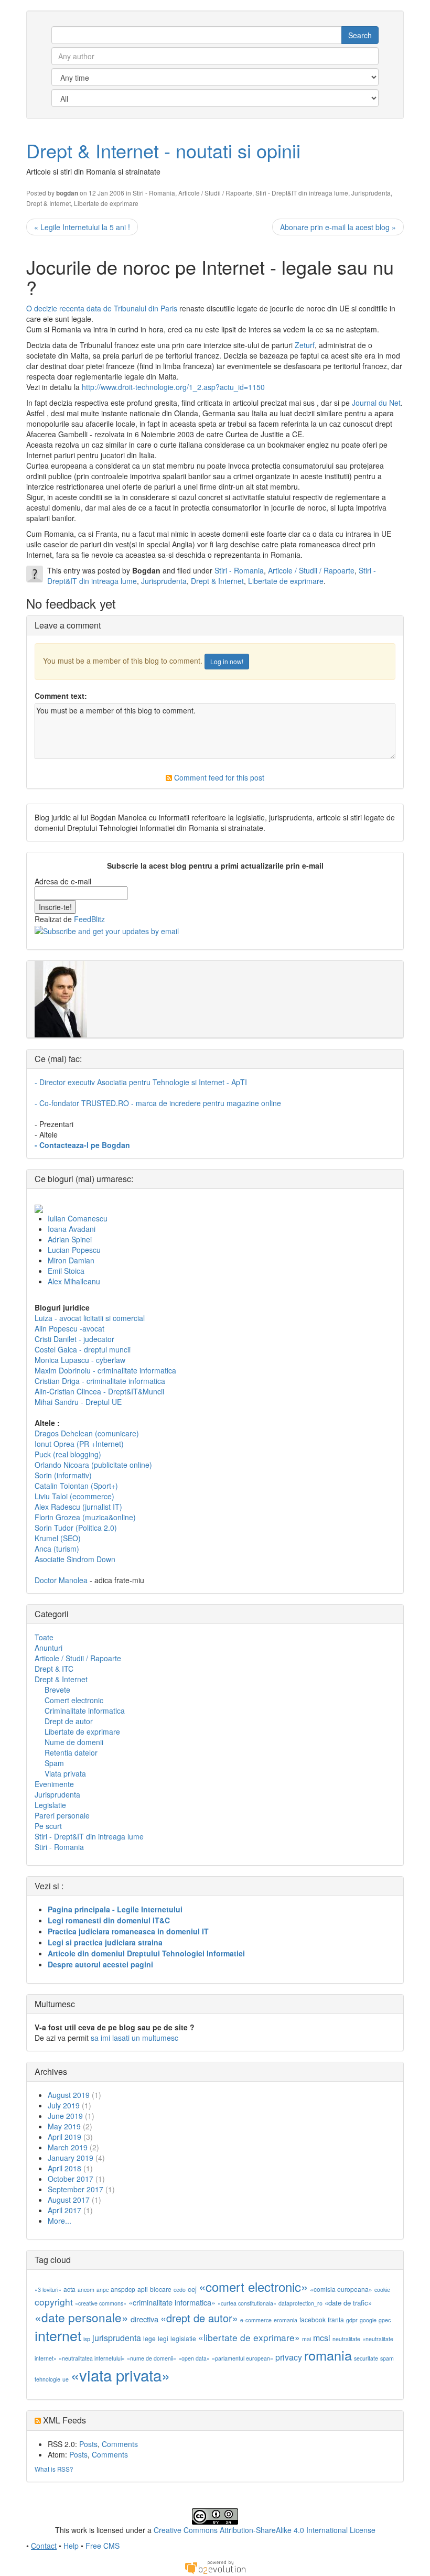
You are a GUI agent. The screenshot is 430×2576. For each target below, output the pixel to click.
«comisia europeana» (341, 2289)
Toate (44, 1637)
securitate (366, 2358)
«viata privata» (120, 2375)
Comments (120, 2444)
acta (69, 2289)
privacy (289, 2357)
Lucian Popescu (74, 1250)
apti (143, 2289)
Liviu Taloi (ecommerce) (74, 1496)
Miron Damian (71, 1260)
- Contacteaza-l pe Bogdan (82, 1145)
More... (60, 2221)
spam (387, 2358)
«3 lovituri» (48, 2290)
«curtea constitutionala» (247, 2303)
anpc (103, 2290)
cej (192, 2289)
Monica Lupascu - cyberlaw (80, 1360)
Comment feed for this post (218, 777)
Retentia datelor (71, 1752)
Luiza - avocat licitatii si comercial (90, 1318)
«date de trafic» (348, 2303)
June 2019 (65, 2116)
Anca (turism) (57, 1549)
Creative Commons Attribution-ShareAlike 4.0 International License (265, 2530)
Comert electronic (74, 1700)
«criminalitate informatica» (172, 2302)
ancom (86, 2290)
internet (58, 2335)
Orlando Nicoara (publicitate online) (93, 1465)
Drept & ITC (54, 1669)
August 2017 (69, 2200)
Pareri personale (62, 1815)
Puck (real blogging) (68, 1454)
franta (336, 2319)
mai (307, 2339)
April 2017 (64, 2210)
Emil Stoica (66, 1271)
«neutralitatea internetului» (92, 2358)
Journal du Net (376, 403)
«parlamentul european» (243, 2358)
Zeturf (305, 345)
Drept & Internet (49, 203)
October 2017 (71, 2179)
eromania (286, 2320)
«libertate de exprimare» (249, 2337)
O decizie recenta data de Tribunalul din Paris (102, 308)
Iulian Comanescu (78, 1218)
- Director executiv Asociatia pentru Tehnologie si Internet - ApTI (141, 1082)
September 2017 (76, 2189)
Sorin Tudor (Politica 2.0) (76, 1528)
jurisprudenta (117, 2338)
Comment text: (61, 696)
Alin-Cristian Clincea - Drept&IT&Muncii (99, 1391)
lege (149, 2338)
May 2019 (64, 2126)
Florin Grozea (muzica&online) (85, 1517)
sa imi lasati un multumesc (135, 2038)
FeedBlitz (89, 919)
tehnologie (47, 2379)
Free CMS (103, 2546)
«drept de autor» (199, 2318)
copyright (54, 2302)
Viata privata (65, 1773)
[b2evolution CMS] (215, 2567)
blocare (161, 2289)
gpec (385, 2320)
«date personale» (82, 2317)
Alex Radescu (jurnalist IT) (78, 1507)
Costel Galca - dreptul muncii (83, 1349)
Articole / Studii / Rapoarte (215, 193)
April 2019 (64, 2137)
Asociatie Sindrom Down (75, 1559)
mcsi (322, 2338)
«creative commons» (101, 2303)
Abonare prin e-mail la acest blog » (338, 227)
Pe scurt (48, 1826)
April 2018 (64, 2168)
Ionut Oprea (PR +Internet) (79, 1444)
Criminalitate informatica (85, 1711)
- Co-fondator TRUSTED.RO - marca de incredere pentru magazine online (158, 1103)
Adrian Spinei (70, 1239)
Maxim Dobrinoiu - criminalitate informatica (105, 1370)
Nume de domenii (74, 1742)
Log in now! (227, 661)
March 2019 (68, 2147)
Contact (44, 2546)
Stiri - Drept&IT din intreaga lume (302, 193)
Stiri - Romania (154, 193)
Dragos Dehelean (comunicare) (87, 1433)
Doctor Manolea (61, 1580)
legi (163, 2338)
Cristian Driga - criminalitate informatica (100, 1381)
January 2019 (71, 2158)
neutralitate (346, 2339)
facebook (313, 2319)
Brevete (57, 1690)
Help (71, 2546)
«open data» (194, 2358)
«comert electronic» (253, 2286)
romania (328, 2355)
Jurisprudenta (371, 193)
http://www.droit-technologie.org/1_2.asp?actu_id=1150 (173, 387)
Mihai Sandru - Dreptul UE (78, 1402)
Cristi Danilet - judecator (74, 1339)
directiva (144, 2319)
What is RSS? (54, 2469)
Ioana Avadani (72, 1229)
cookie (382, 2290)
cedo (180, 2290)
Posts (88, 2444)
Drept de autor (69, 1721)
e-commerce (256, 2320)
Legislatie (50, 1805)
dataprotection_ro (300, 2303)
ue (66, 2379)
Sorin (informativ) (63, 1475)
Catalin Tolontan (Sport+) (76, 1486)
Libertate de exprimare (106, 203)
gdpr (352, 2320)
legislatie (183, 2338)
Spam (54, 1763)
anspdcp (123, 2289)
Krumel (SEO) (58, 1538)
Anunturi (49, 1648)
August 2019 (69, 2095)
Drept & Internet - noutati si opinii (163, 150)
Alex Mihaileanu (74, 1281)
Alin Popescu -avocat (69, 1328)
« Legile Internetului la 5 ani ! (82, 227)
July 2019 (64, 2105)
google (368, 2320)
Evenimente (54, 1784)
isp (87, 2339)
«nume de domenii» (152, 2358)
